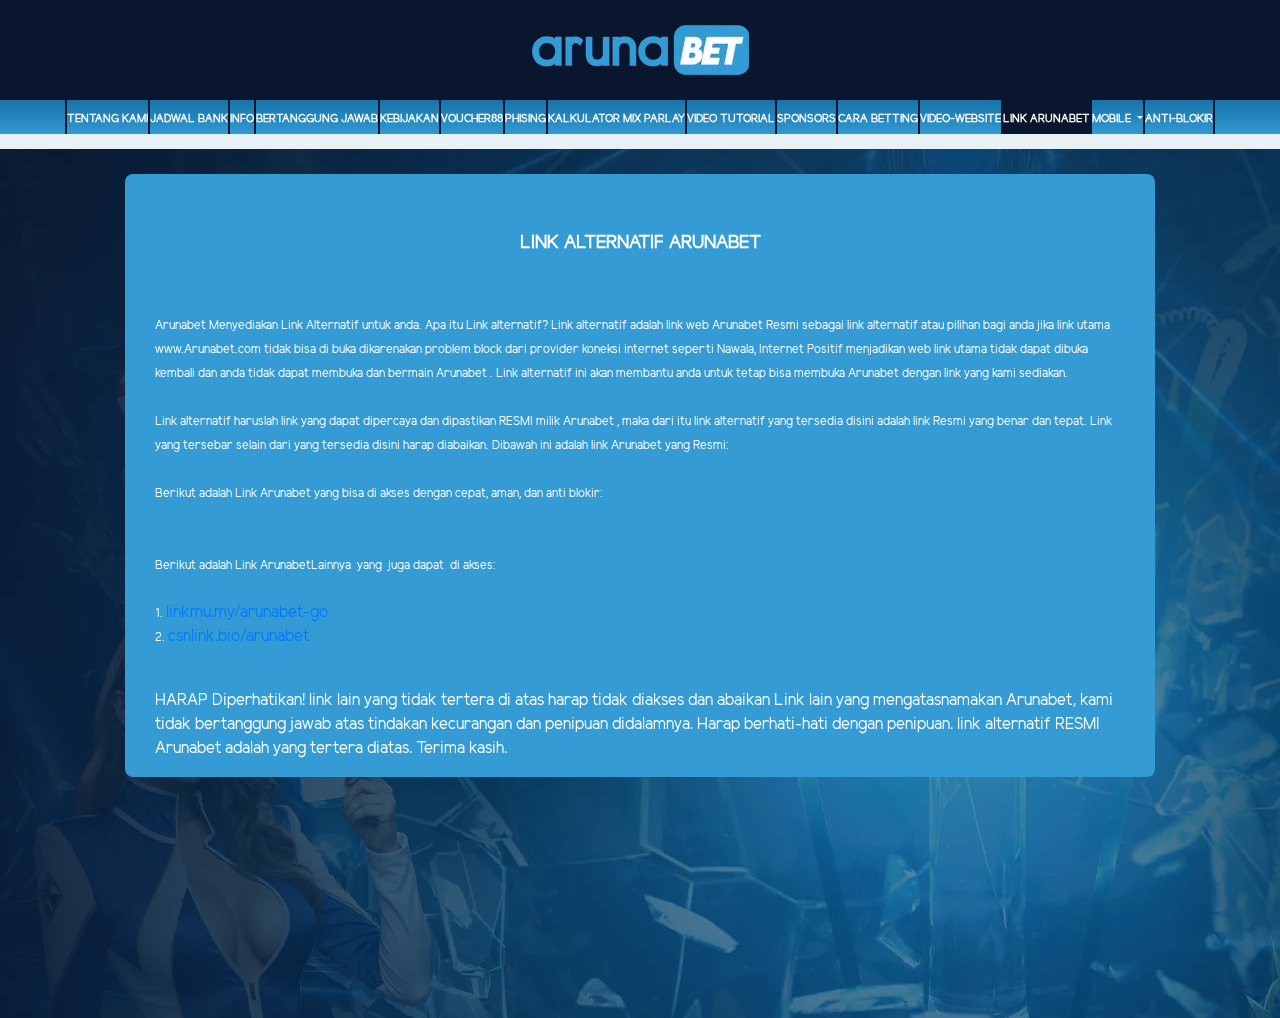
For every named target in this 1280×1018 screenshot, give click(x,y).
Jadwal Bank (189, 119)
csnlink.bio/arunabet (238, 636)
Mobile (1113, 119)
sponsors (806, 119)
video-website (960, 119)
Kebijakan (409, 119)
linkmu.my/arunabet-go (247, 612)
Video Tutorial (731, 119)
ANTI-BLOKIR (1179, 119)
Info (242, 119)
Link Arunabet (1046, 119)
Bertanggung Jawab (317, 119)
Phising (525, 119)
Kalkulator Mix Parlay (616, 119)
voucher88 (472, 119)
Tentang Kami (107, 119)
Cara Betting (878, 119)
